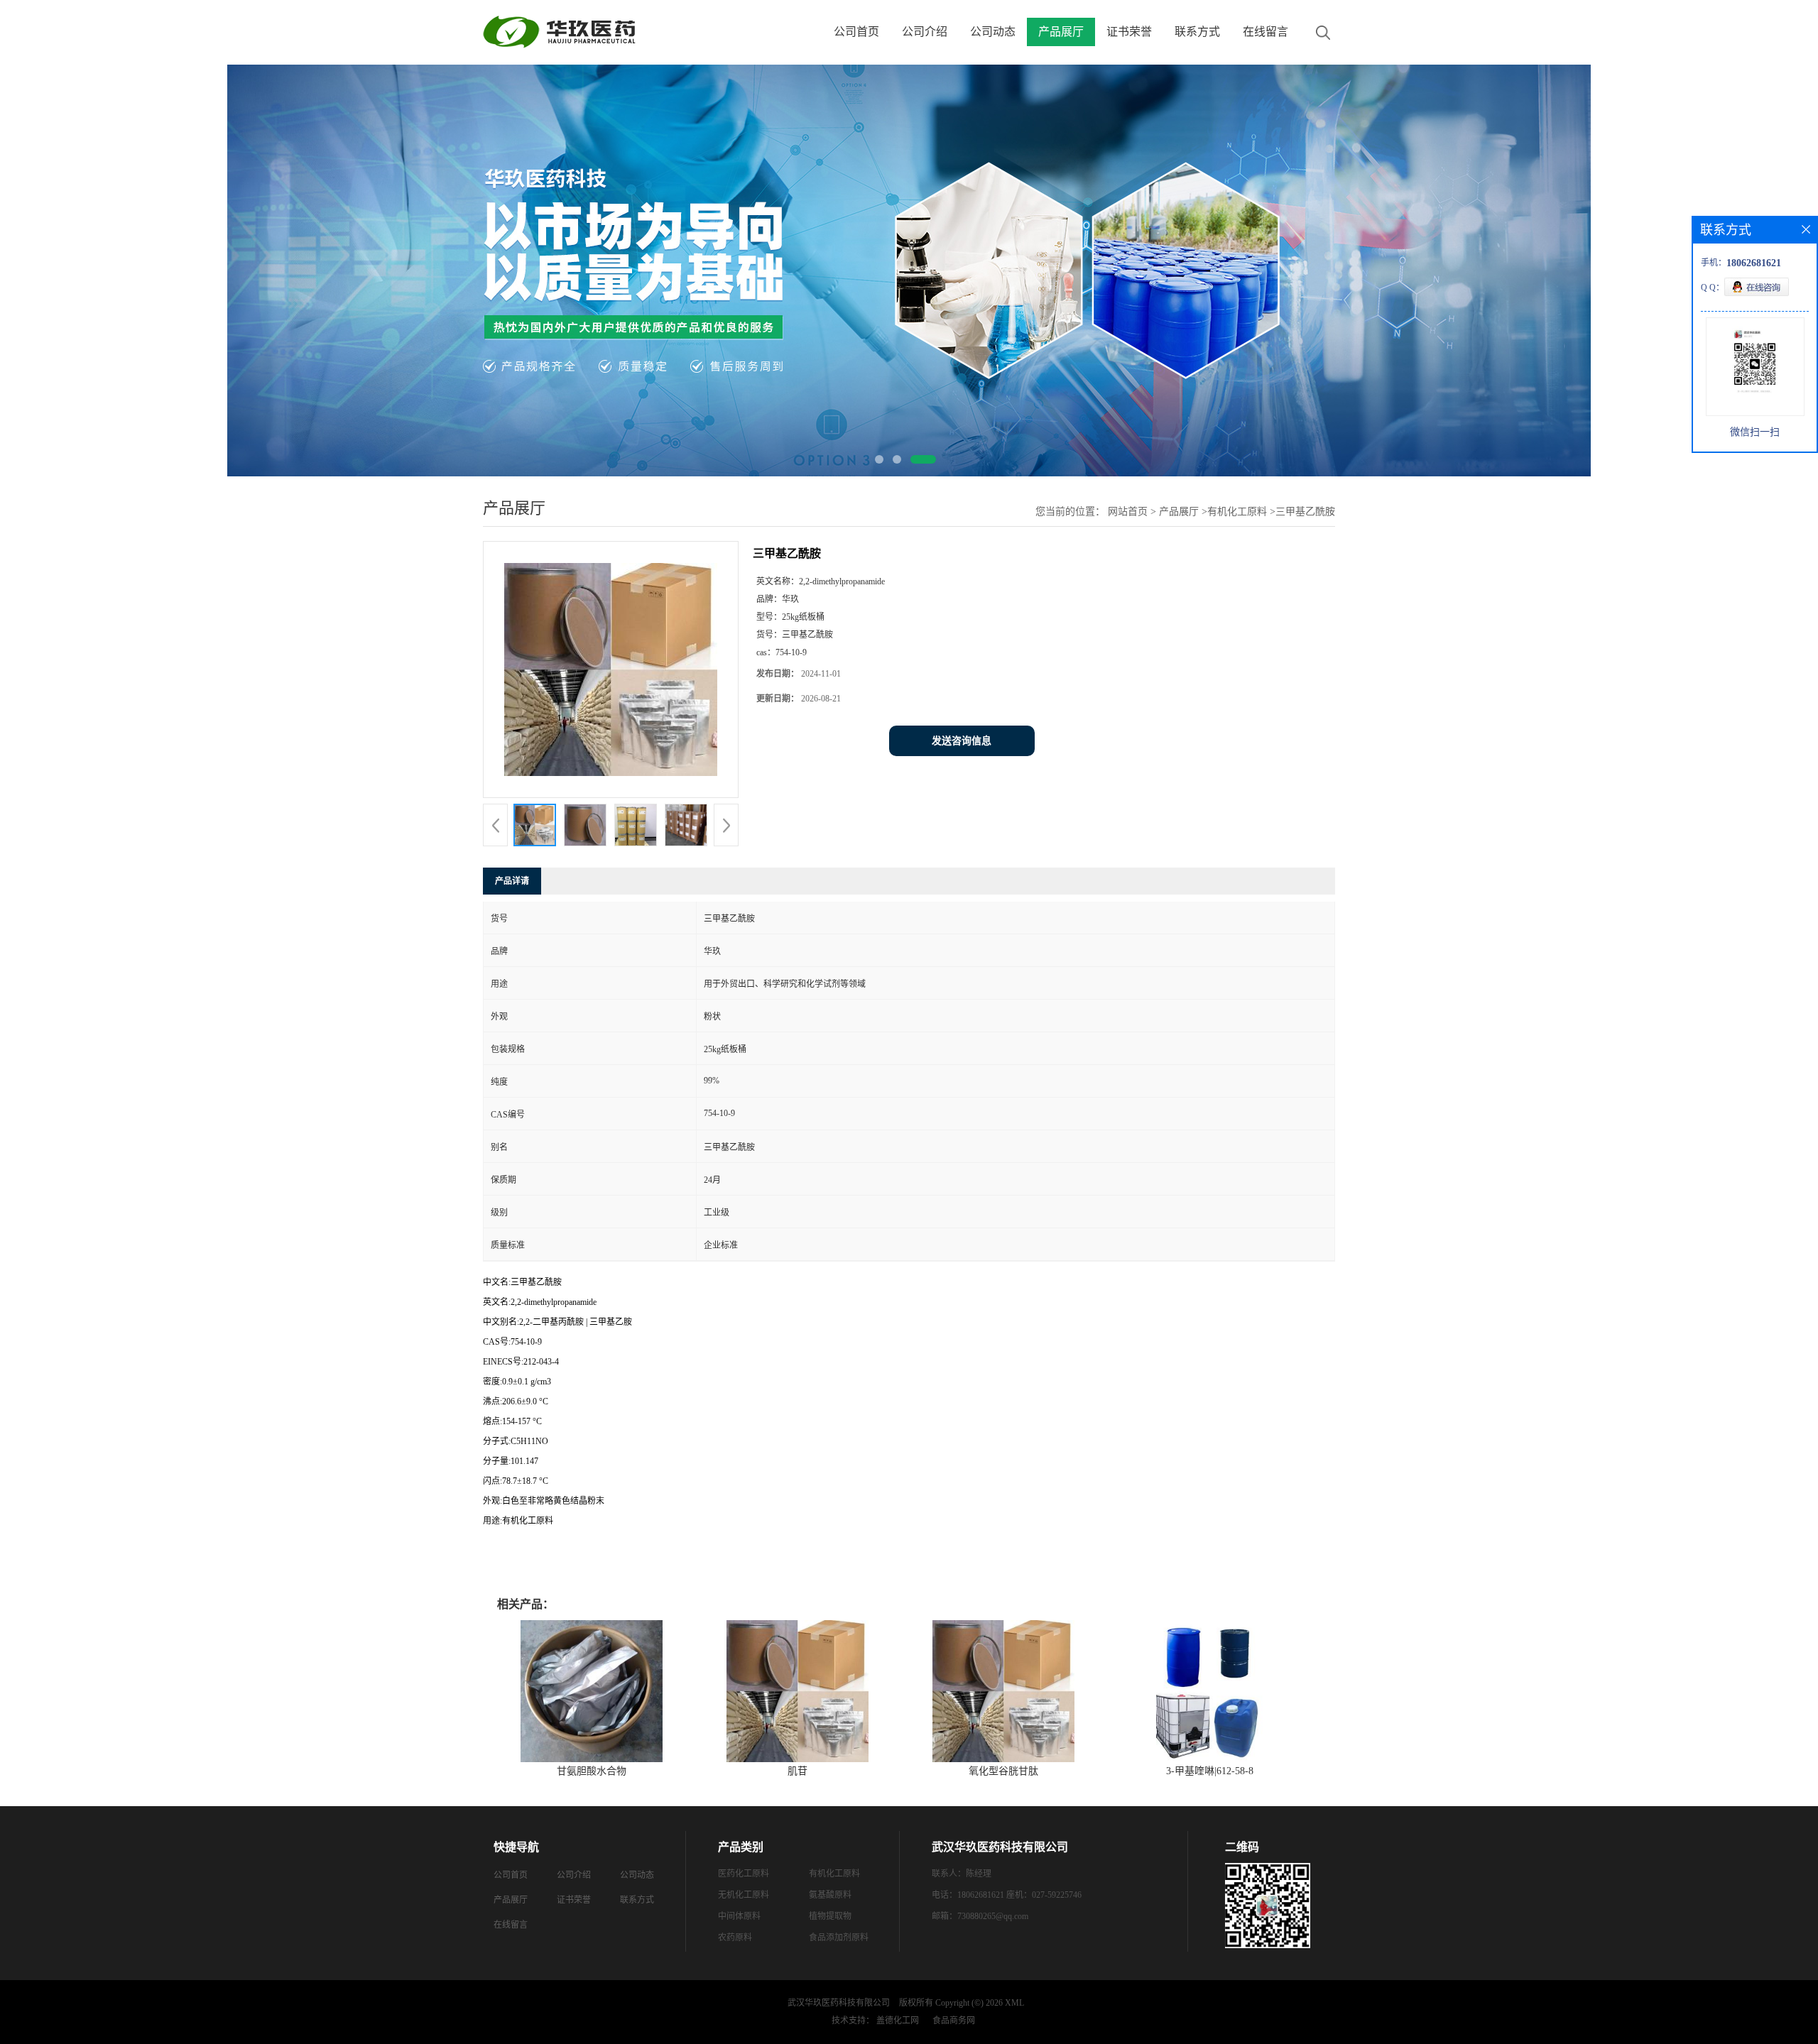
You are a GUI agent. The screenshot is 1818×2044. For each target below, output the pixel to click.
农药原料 (735, 1938)
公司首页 (856, 32)
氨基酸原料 (830, 1895)
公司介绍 (925, 32)
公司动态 (993, 32)
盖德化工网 (898, 2021)
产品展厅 (1061, 32)
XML (1014, 2003)
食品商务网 (954, 2021)
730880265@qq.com (993, 1916)
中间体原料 (739, 1916)
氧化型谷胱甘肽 (1003, 1771)
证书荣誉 (1129, 32)
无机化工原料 (744, 1895)
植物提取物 (830, 1916)
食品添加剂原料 (839, 1938)
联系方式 (1197, 32)
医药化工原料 (744, 1874)
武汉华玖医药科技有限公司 (839, 2003)
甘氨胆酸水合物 (592, 1771)
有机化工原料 (1237, 512)
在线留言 (1265, 32)
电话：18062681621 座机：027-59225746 (1007, 1895)
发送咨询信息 (962, 741)
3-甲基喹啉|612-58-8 (1210, 1771)
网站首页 (1128, 512)
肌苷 (798, 1771)
